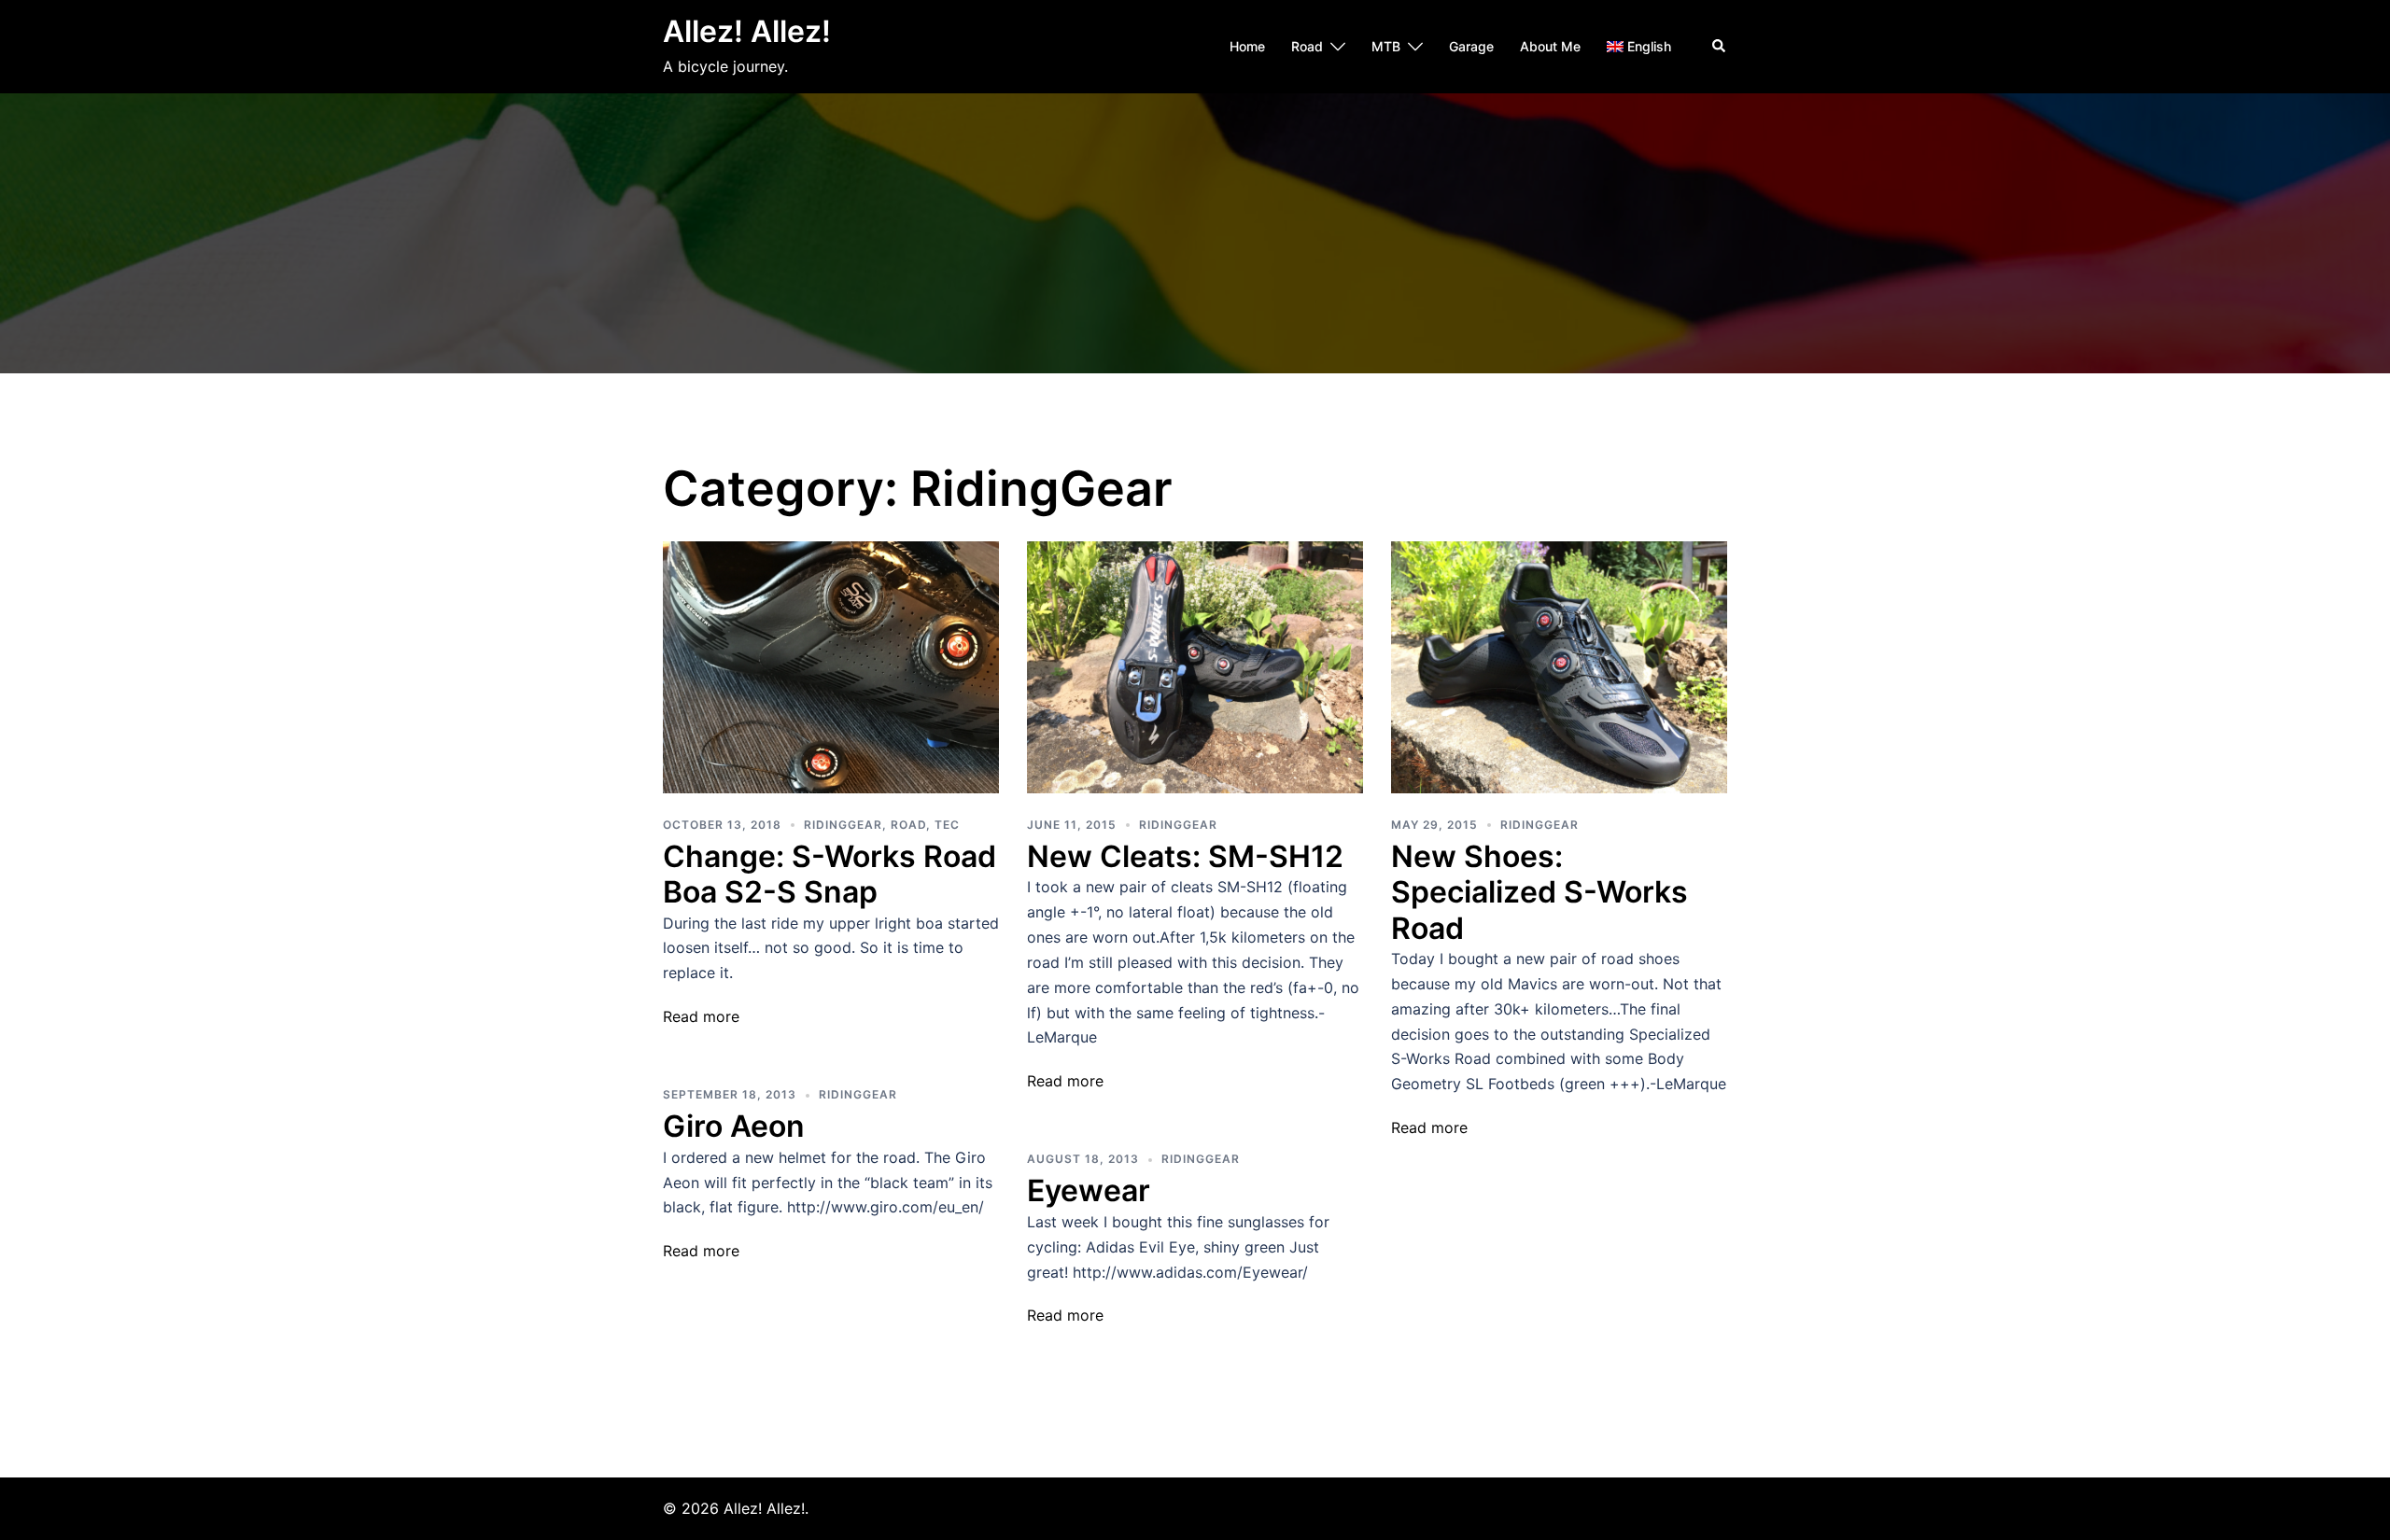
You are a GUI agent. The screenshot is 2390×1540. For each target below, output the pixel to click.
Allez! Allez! (747, 31)
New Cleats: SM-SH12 (1185, 856)
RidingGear (843, 825)
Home (1247, 46)
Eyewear (1089, 1190)
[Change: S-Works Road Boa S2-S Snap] (831, 665)
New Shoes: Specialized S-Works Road (1539, 892)
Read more (701, 1016)
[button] (1720, 47)
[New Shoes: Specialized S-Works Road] (1559, 665)
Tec (947, 825)
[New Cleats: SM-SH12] (1195, 665)
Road (1307, 46)
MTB (1386, 46)
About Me (1550, 46)
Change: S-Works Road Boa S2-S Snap (829, 874)
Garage (1471, 46)
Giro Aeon (734, 1126)
